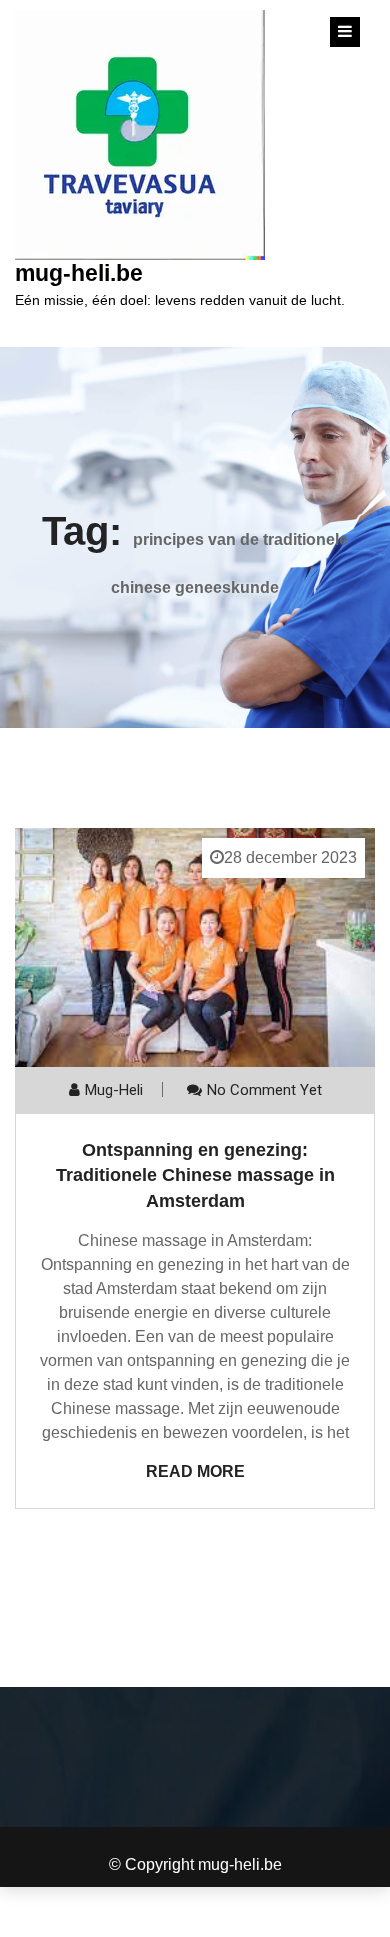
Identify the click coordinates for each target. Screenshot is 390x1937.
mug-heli (114, 1090)
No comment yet (264, 1090)
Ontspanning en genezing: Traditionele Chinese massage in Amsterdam (195, 1175)
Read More (195, 1471)
